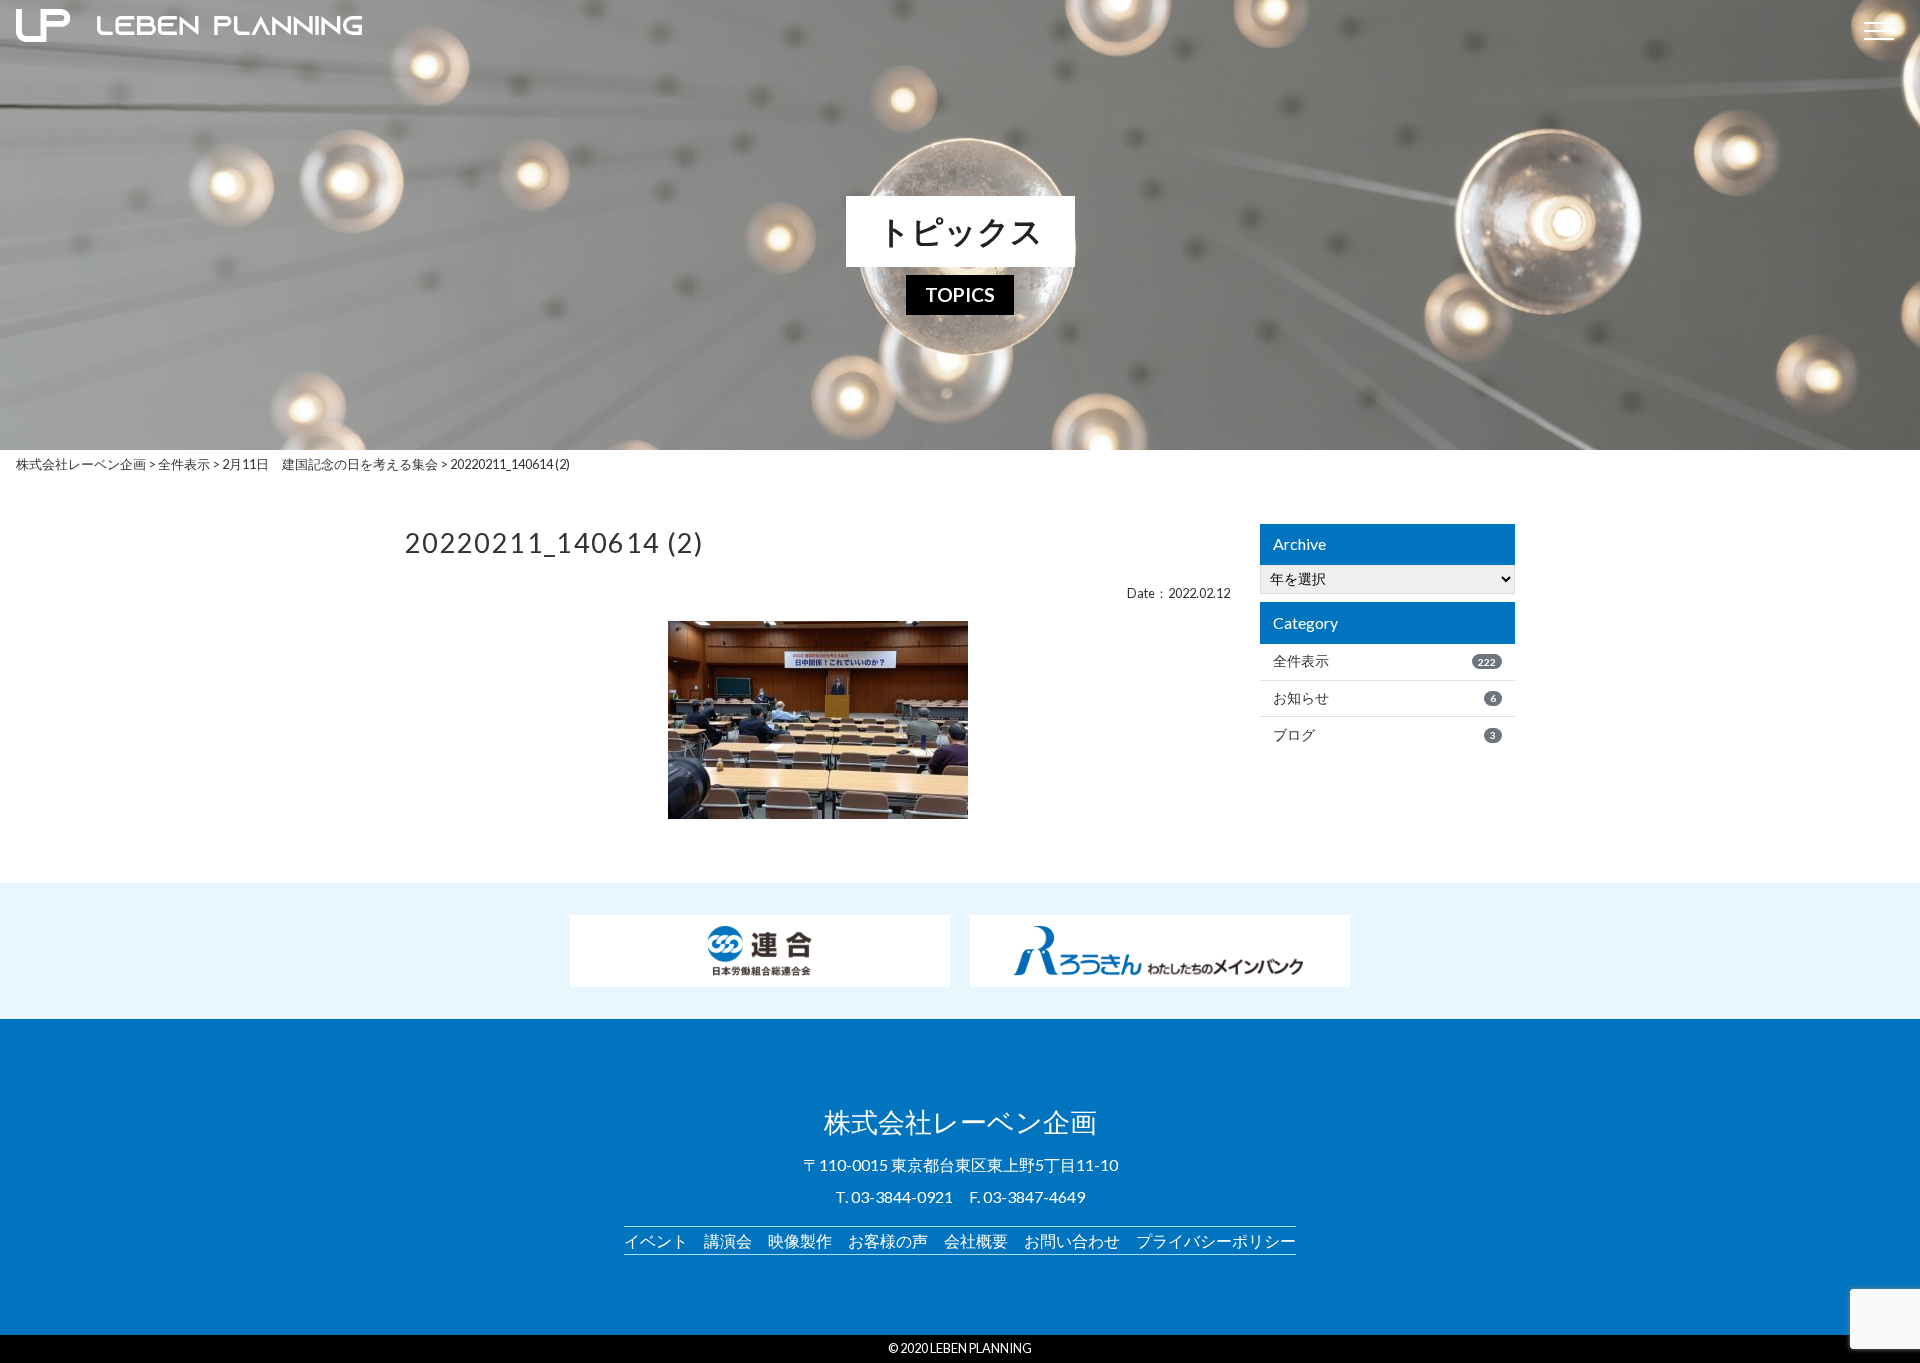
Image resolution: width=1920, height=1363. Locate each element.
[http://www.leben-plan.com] (927, 30)
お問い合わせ (1072, 1240)
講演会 (728, 1240)
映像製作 (800, 1240)
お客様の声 (888, 1240)
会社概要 (976, 1240)
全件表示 (1384, 661)
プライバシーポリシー (1216, 1240)
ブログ (1384, 735)
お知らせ (1384, 698)
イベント (656, 1240)
